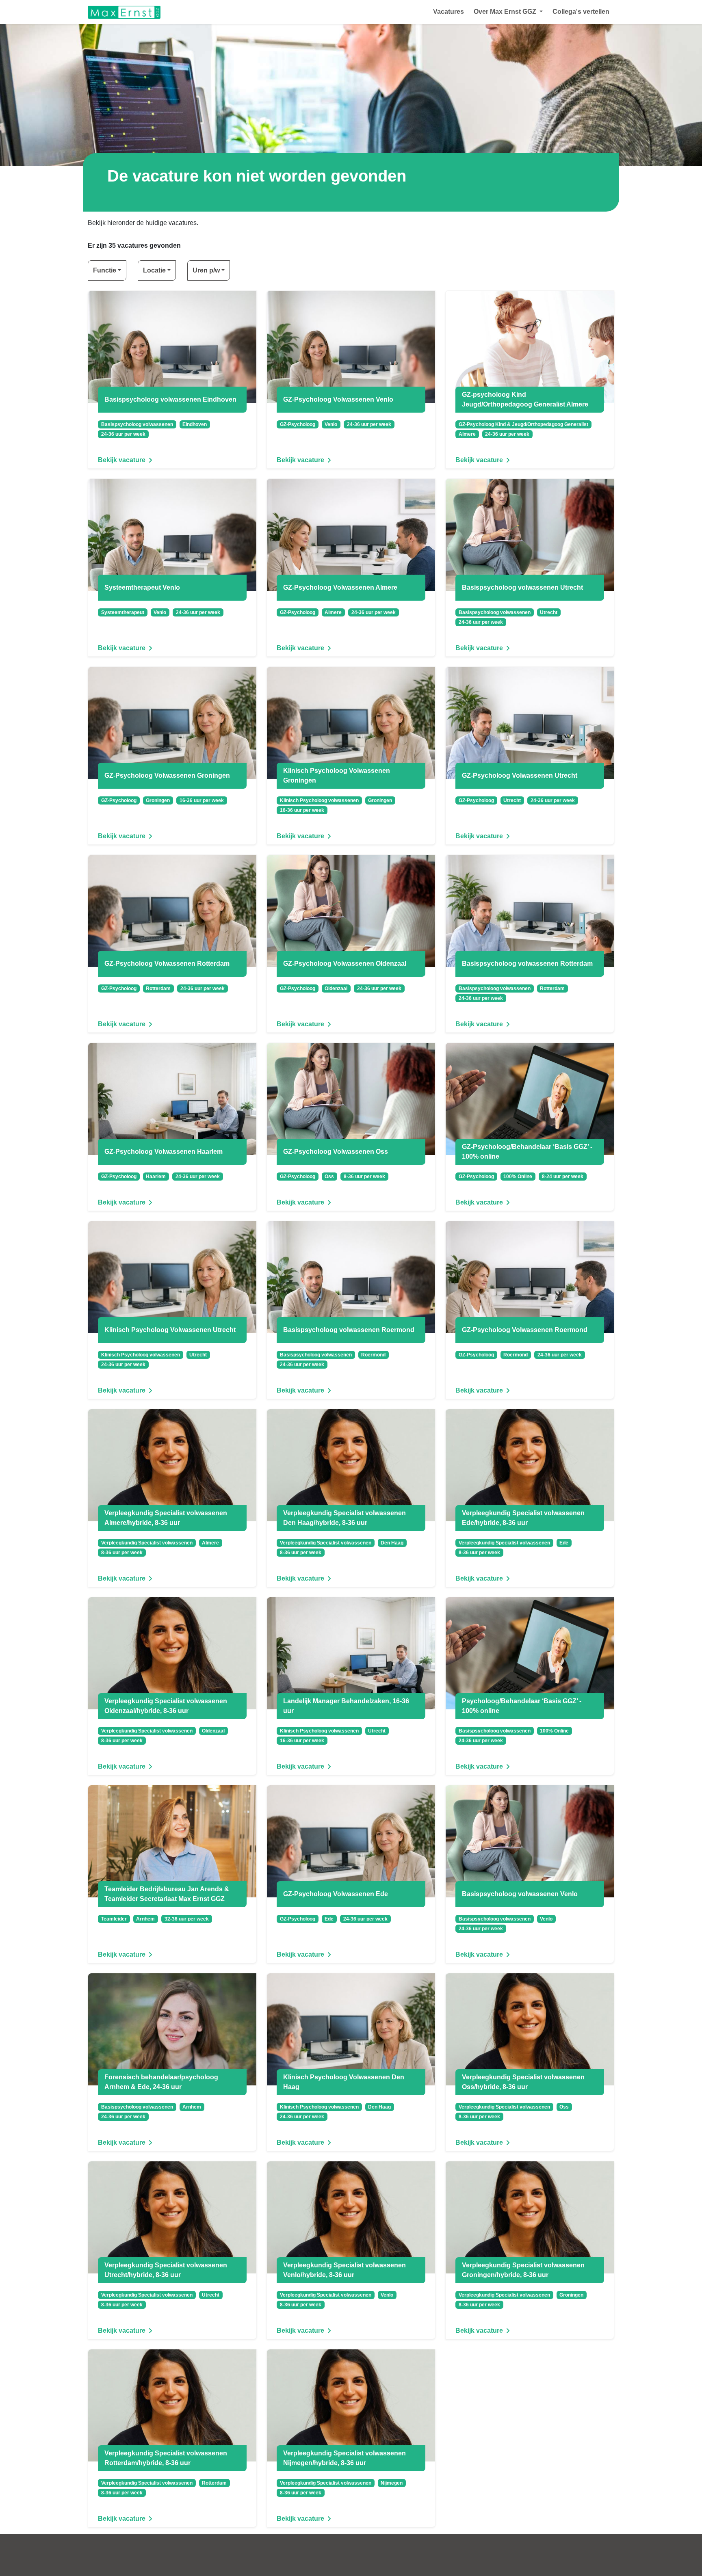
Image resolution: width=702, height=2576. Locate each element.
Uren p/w (206, 270)
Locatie (154, 270)
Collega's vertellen (581, 12)
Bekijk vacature (122, 460)
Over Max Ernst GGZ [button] (506, 12)
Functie (105, 270)
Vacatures (448, 12)
